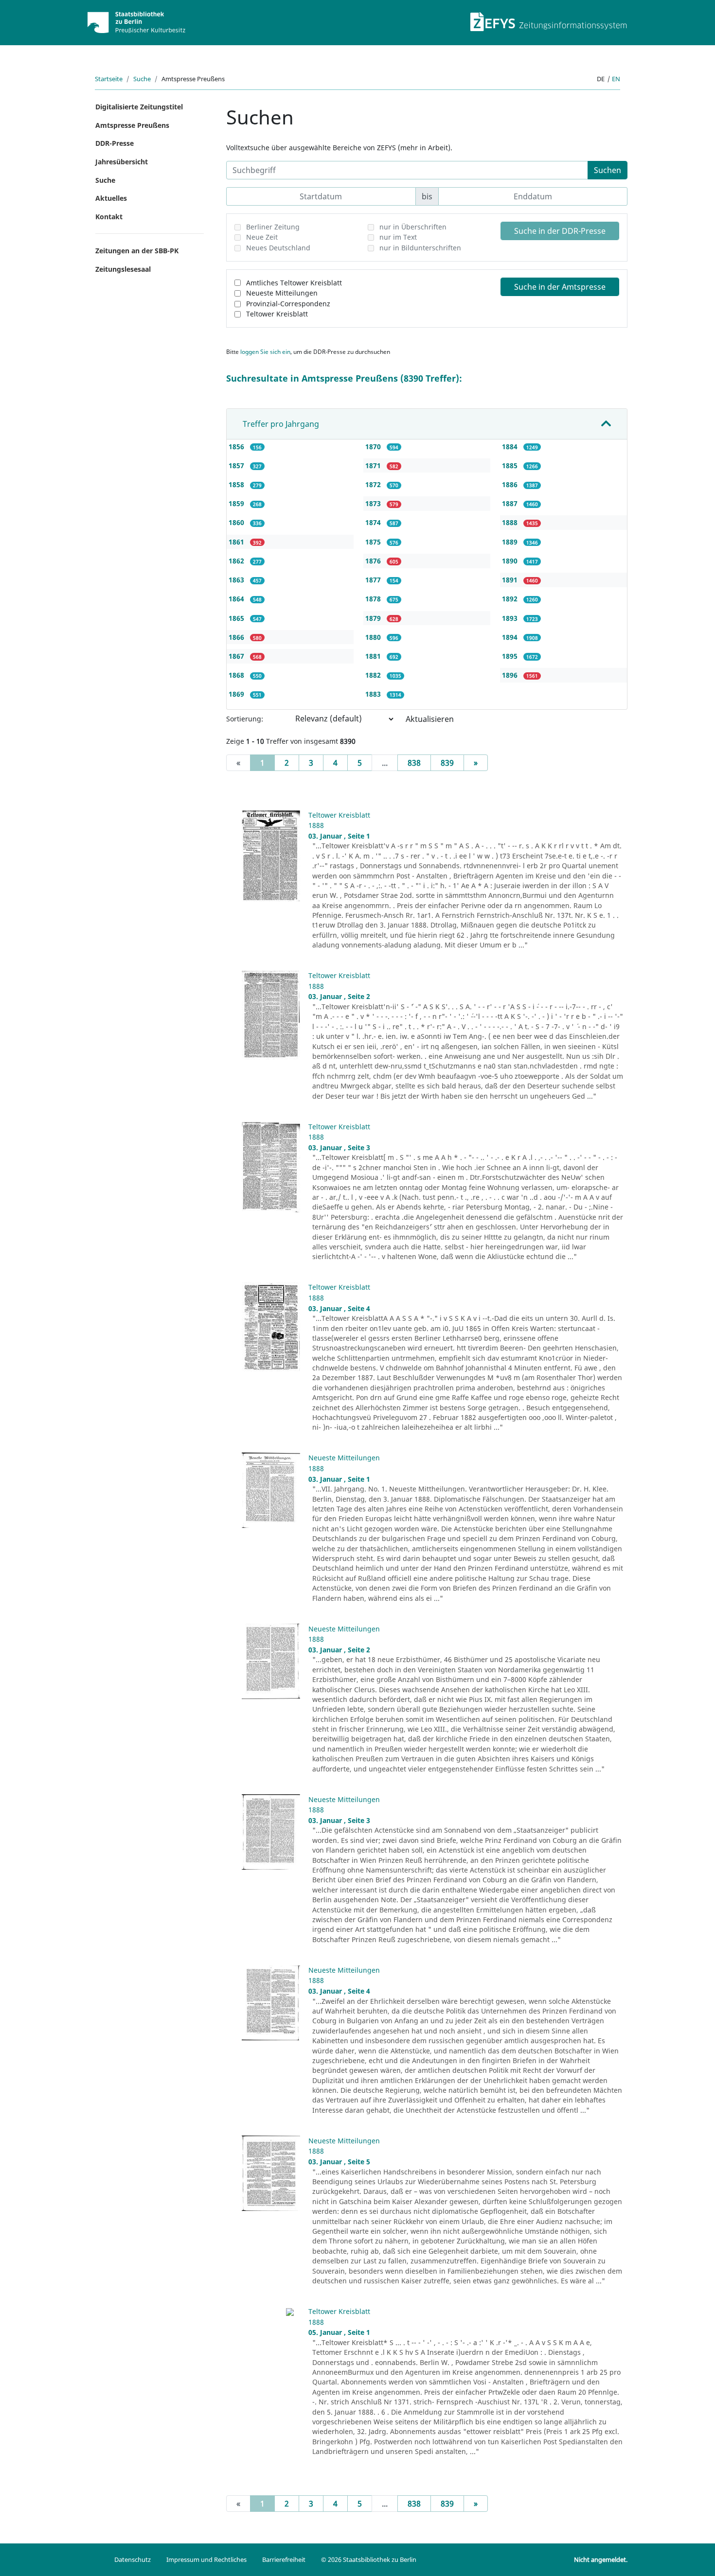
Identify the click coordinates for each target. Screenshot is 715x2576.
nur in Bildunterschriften (420, 248)
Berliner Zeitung (273, 227)
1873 (374, 503)
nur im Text (398, 237)
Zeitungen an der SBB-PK (137, 251)
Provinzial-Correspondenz (288, 304)
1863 (237, 580)
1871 (374, 465)
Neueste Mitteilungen (282, 293)
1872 (374, 484)
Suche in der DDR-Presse (560, 231)
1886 (511, 484)
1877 (374, 580)
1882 (374, 675)
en (616, 79)
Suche (142, 79)
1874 (374, 522)
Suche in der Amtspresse (560, 287)
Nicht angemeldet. (601, 2559)
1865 (237, 618)
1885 (511, 465)
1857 (237, 465)
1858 (237, 484)
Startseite (109, 79)
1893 (511, 618)
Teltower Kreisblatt (277, 314)
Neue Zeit (262, 237)
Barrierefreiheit (284, 2559)
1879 (374, 618)
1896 (511, 675)
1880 (374, 637)
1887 (511, 503)
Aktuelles (111, 198)
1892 (511, 599)
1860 (237, 522)
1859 (237, 503)
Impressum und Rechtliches (206, 2559)
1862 (237, 561)
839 (447, 763)
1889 (511, 542)
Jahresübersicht (122, 162)
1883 (374, 694)
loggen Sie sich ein (265, 352)
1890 (511, 561)
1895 (511, 656)
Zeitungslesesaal (123, 269)
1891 (511, 580)
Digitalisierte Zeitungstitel (139, 107)
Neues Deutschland (278, 248)
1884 (511, 447)
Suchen (608, 170)
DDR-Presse (115, 143)
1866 (237, 637)
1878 (374, 599)
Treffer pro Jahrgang (281, 424)
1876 (374, 561)
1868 (237, 675)
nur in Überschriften (413, 227)
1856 (237, 447)
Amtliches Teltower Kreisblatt (294, 283)
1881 (374, 656)
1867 (237, 656)
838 (414, 763)
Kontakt (109, 217)
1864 (237, 599)
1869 (237, 694)
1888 (511, 522)
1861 (237, 542)
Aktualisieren (430, 719)
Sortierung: (245, 719)
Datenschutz (133, 2559)
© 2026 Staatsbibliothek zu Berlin (369, 2559)
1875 (374, 542)
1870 (374, 447)
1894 (511, 637)
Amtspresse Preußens (132, 125)
